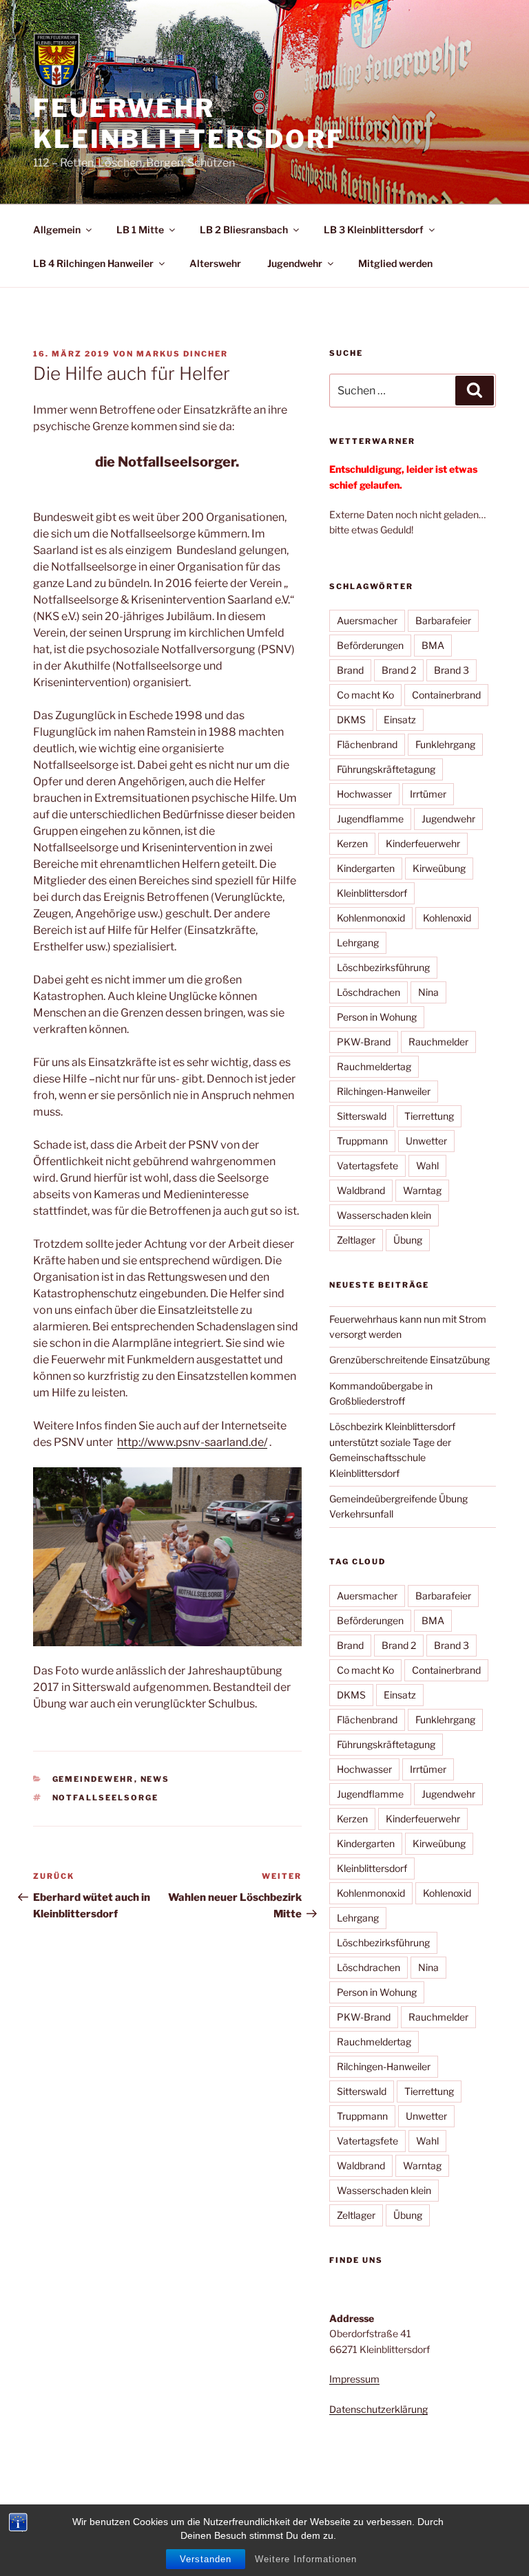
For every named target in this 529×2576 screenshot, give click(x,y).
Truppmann (362, 1141)
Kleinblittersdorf (372, 893)
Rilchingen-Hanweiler (384, 1091)
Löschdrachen (369, 992)
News (155, 1779)
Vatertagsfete (367, 1165)
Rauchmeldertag (374, 1066)
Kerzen (352, 843)
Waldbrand (361, 1190)
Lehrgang (358, 943)
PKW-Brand (364, 1042)
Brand (350, 670)
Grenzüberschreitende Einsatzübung (409, 1360)
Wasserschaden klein (384, 1215)
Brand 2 (399, 670)
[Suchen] (475, 390)
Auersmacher (367, 620)
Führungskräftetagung (386, 769)
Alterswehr (215, 263)
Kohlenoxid (447, 918)
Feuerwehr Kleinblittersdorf (189, 124)
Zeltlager (356, 1240)
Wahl (427, 1165)
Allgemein (57, 230)
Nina (428, 992)
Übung (408, 1240)
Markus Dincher (182, 354)
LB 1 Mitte (140, 230)
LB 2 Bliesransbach (244, 230)
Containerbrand (446, 695)
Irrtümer (428, 794)
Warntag (422, 1190)
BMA (433, 645)
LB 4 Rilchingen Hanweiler (93, 263)
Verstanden (206, 2559)
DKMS (351, 720)
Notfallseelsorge (106, 1798)
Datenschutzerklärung (378, 2409)
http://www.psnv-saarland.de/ (192, 1442)
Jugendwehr (295, 263)
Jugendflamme (370, 819)
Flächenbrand (367, 744)
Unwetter (426, 1141)
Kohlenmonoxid (371, 918)
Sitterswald (362, 1116)
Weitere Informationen (306, 2559)
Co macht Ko (365, 695)
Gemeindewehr (93, 1779)
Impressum (354, 2379)
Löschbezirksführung (383, 967)
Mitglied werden (395, 263)
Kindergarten (366, 868)
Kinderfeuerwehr (423, 843)
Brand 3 (452, 670)
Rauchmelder (438, 1042)
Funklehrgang (445, 744)
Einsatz (400, 720)
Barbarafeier (443, 620)
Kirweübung (439, 868)
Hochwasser (364, 794)
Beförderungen (370, 645)
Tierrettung (429, 1116)
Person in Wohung (377, 1017)
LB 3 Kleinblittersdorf (374, 230)
